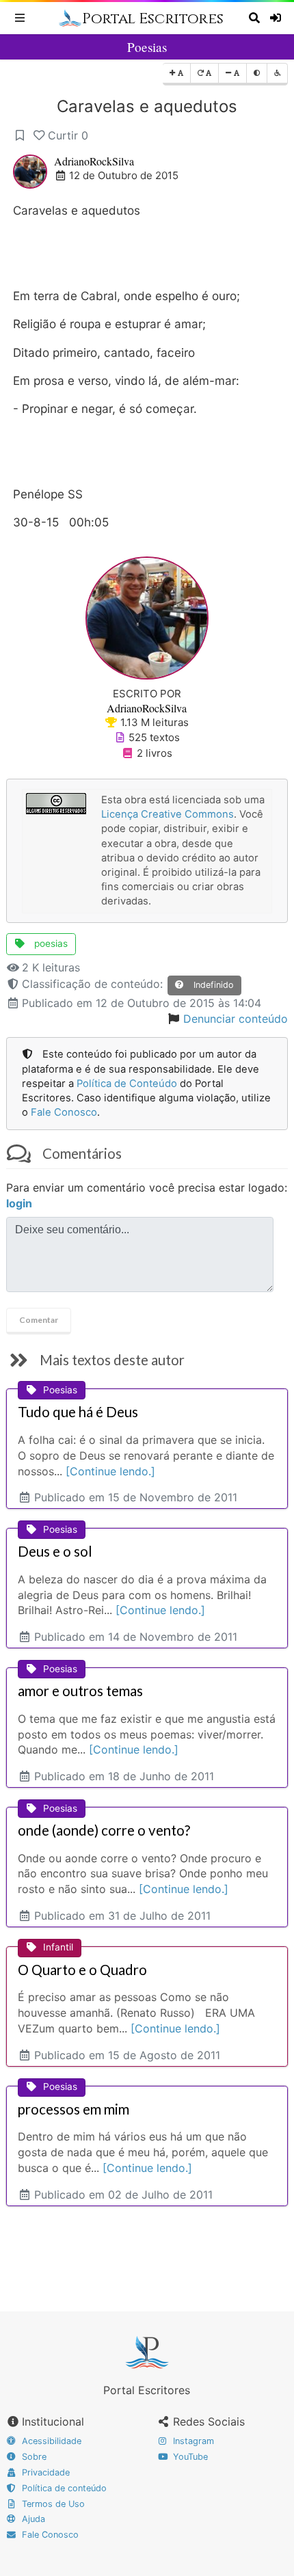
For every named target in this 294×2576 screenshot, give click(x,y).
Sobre (33, 2457)
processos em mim (73, 2109)
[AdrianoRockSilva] (147, 617)
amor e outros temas (80, 1691)
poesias (50, 943)
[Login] (277, 18)
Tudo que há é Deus (78, 1412)
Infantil (58, 1947)
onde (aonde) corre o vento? (104, 1830)
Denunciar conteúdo (236, 1019)
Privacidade (44, 2472)
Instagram (192, 2441)
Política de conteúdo (63, 2488)
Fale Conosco (64, 1112)
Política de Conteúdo (127, 1084)
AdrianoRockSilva (94, 161)
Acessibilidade (50, 2441)
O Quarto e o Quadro (82, 1970)
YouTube (189, 2457)
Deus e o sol (55, 1551)
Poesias (147, 47)
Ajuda (32, 2519)
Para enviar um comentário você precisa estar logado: (147, 1195)
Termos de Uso (52, 2504)
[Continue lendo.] (110, 1471)
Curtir (68, 135)
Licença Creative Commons (168, 814)
